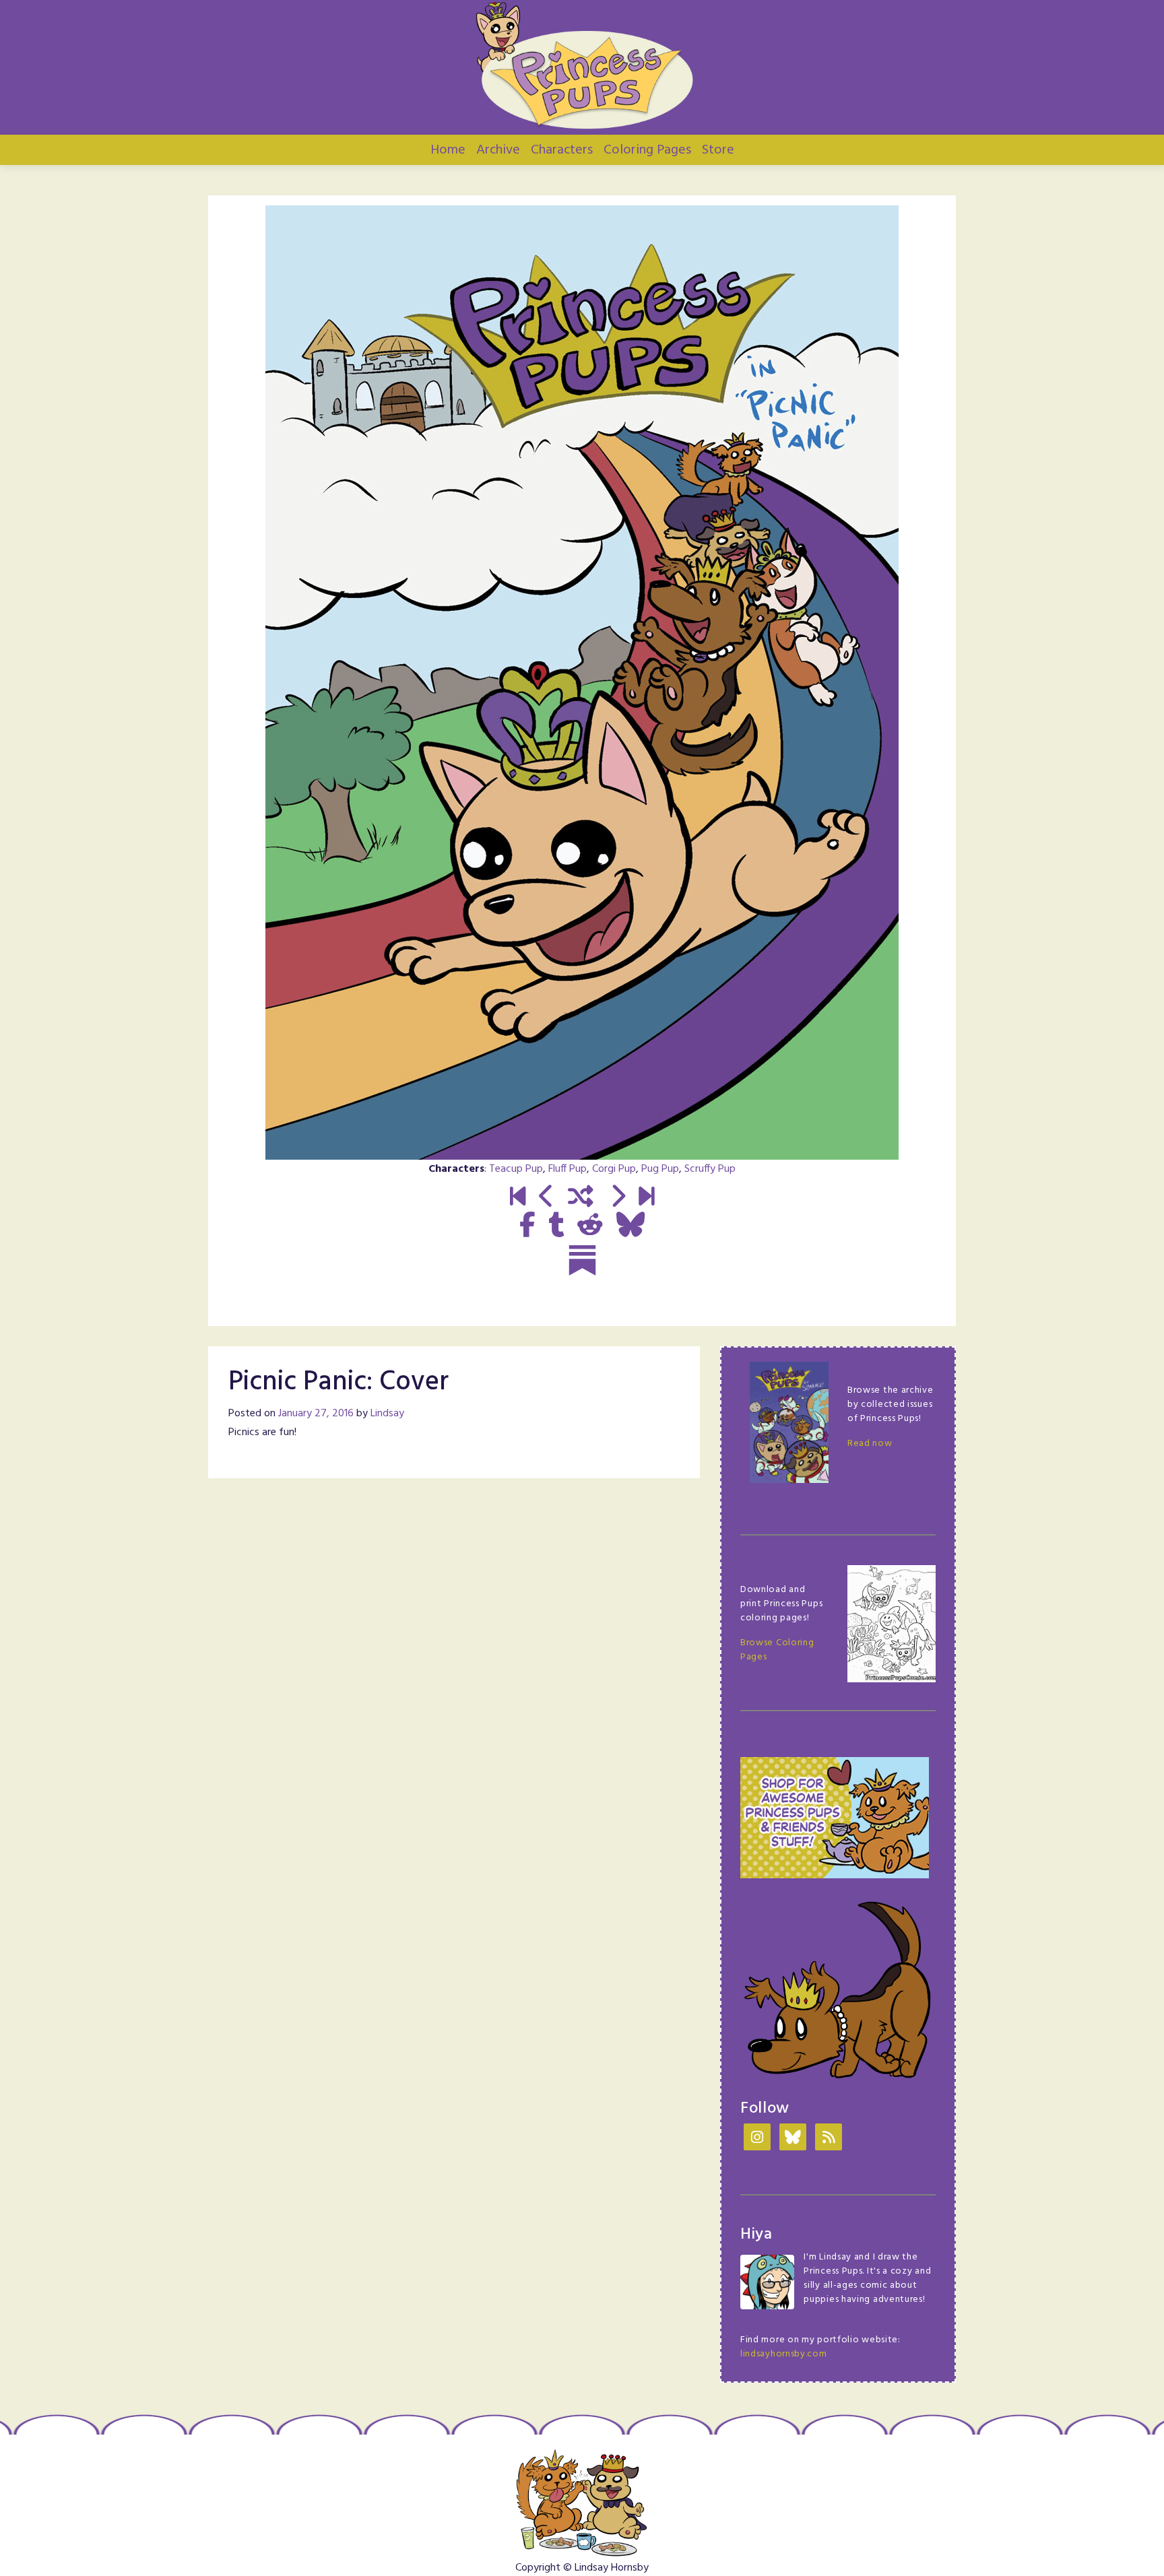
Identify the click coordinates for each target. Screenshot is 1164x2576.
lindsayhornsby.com (784, 2354)
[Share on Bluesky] (630, 1226)
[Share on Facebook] (527, 1226)
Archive (498, 150)
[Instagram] (757, 2139)
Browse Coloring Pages (777, 1650)
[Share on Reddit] (590, 1226)
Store (718, 150)
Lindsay (387, 1414)
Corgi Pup (614, 1169)
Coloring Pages (647, 150)
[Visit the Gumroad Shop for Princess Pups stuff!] (835, 1818)
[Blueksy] (793, 2139)
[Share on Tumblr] (556, 1226)
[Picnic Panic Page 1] (617, 1198)
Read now (870, 1444)
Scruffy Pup (710, 1169)
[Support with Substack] (582, 1260)
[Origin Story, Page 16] (547, 1198)
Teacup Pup (516, 1169)
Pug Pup (660, 1169)
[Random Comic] (581, 1198)
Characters (562, 150)
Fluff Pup (568, 1169)
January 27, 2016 (316, 1414)
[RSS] (829, 2139)
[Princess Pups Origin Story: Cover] (518, 1198)
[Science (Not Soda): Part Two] (646, 1198)
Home (448, 150)
